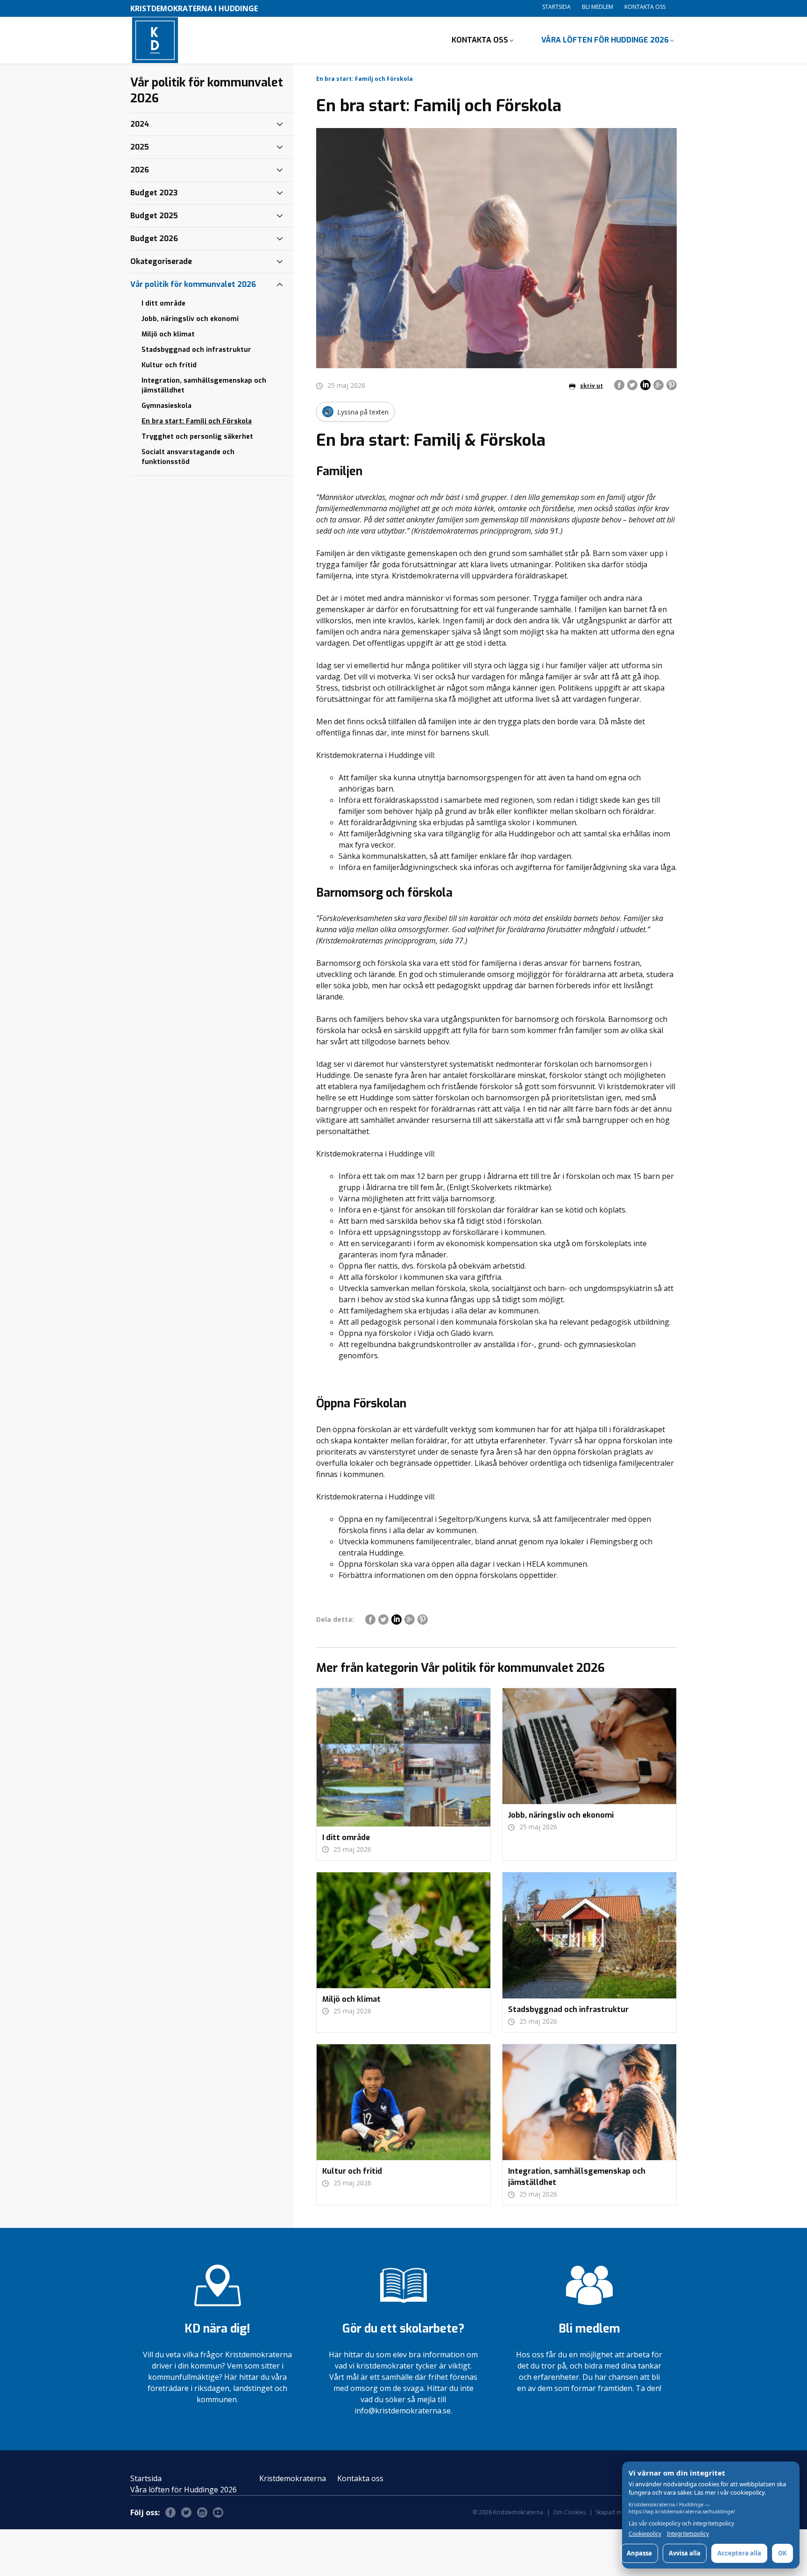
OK (782, 2553)
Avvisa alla (685, 2553)
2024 (140, 124)
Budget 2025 (154, 216)
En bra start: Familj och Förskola (197, 421)
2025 (140, 147)
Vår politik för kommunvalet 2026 (193, 284)
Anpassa (639, 2553)
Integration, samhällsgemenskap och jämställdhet (204, 385)
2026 (140, 170)
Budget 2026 (154, 239)
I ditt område (163, 303)
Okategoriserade (161, 261)
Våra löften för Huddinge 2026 (605, 40)
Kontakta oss (645, 7)
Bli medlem (598, 7)
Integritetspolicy (688, 2534)
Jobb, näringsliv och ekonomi (190, 319)
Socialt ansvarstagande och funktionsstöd (188, 457)
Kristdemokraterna (293, 2478)
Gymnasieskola (166, 406)
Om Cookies (569, 2512)
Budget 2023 (154, 193)
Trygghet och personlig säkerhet (197, 437)
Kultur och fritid (169, 365)
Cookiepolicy (645, 2534)
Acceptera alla (739, 2553)
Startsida (556, 7)
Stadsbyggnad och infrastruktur (196, 350)
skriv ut (591, 386)
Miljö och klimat (168, 334)
